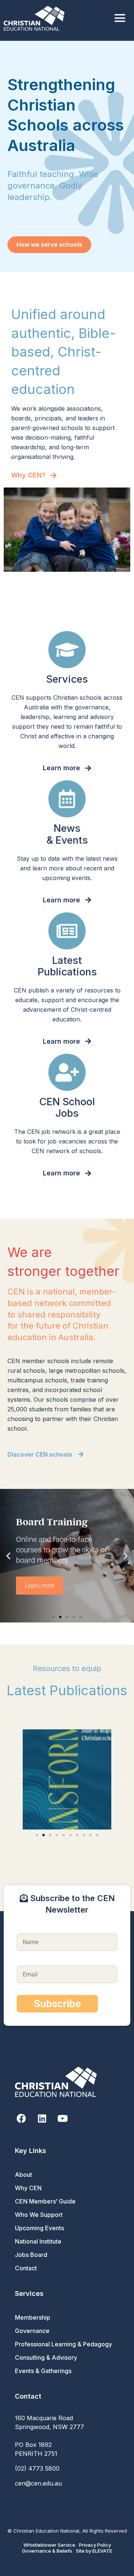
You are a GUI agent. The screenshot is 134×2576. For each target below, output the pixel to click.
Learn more (40, 1586)
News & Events (67, 834)
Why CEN (28, 2188)
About (23, 2175)
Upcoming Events (39, 2228)
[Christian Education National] (36, 18)
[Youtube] (62, 2118)
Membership (33, 2317)
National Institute (38, 2241)
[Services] (67, 650)
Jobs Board (31, 2255)
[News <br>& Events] (67, 799)
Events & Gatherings (43, 2371)
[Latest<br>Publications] (67, 931)
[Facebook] (21, 2118)
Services (67, 679)
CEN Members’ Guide (45, 2201)
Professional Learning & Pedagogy (63, 2344)
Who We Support (39, 2215)
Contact (26, 2268)
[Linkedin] (42, 2118)
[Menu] (120, 18)
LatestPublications (67, 966)
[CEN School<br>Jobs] (67, 1072)
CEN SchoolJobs (67, 1107)
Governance (32, 2331)
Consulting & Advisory (46, 2357)
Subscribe (57, 2004)
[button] (8, 1556)
